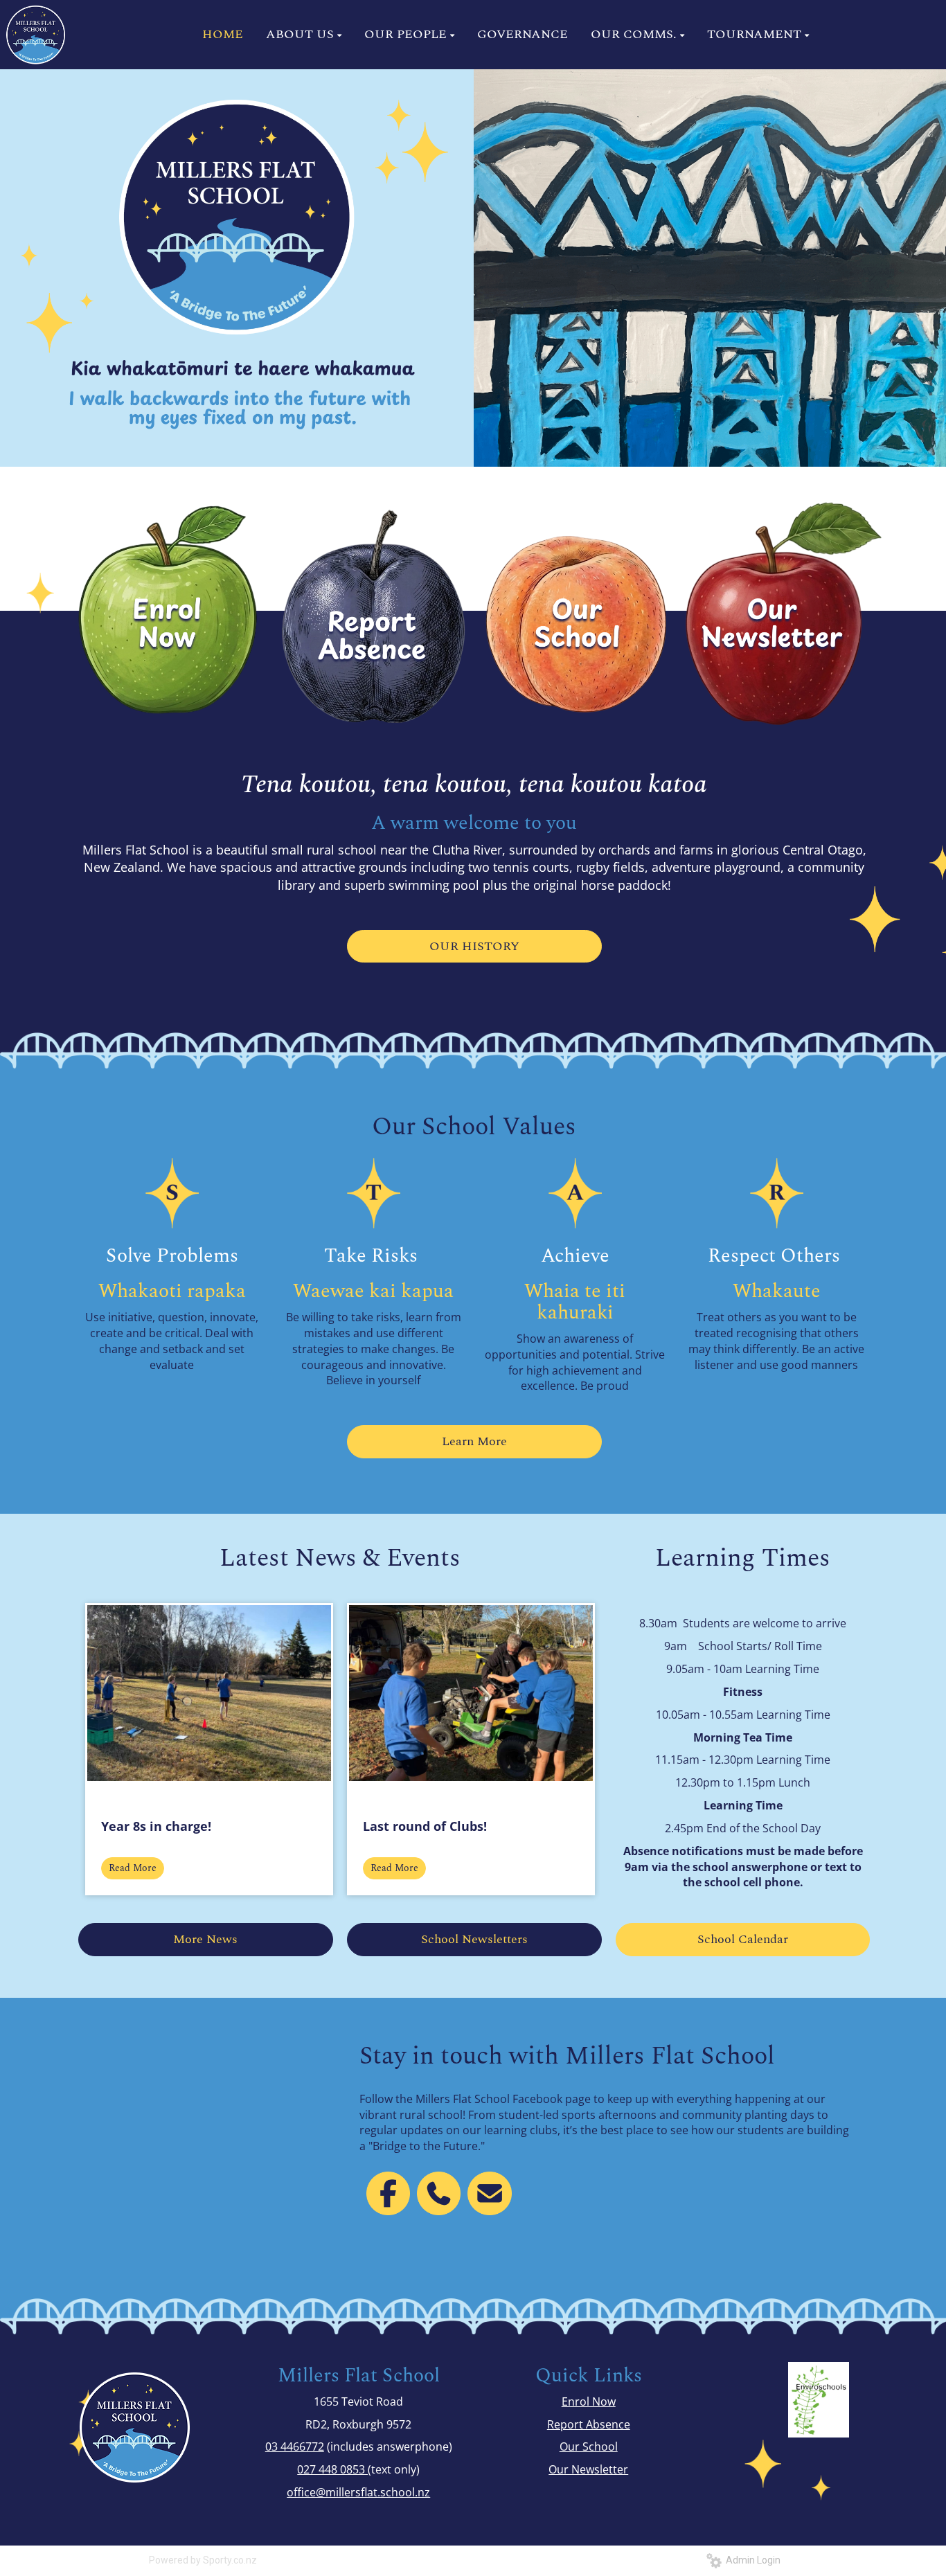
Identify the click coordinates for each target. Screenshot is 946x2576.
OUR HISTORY (474, 946)
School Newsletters (474, 1939)
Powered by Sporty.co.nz (203, 2560)
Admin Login (751, 2560)
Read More (133, 1868)
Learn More (474, 1441)
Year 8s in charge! (156, 1826)
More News (205, 1939)
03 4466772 (295, 2447)
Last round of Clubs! (425, 1826)
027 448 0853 (332, 2469)
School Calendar (743, 1939)
